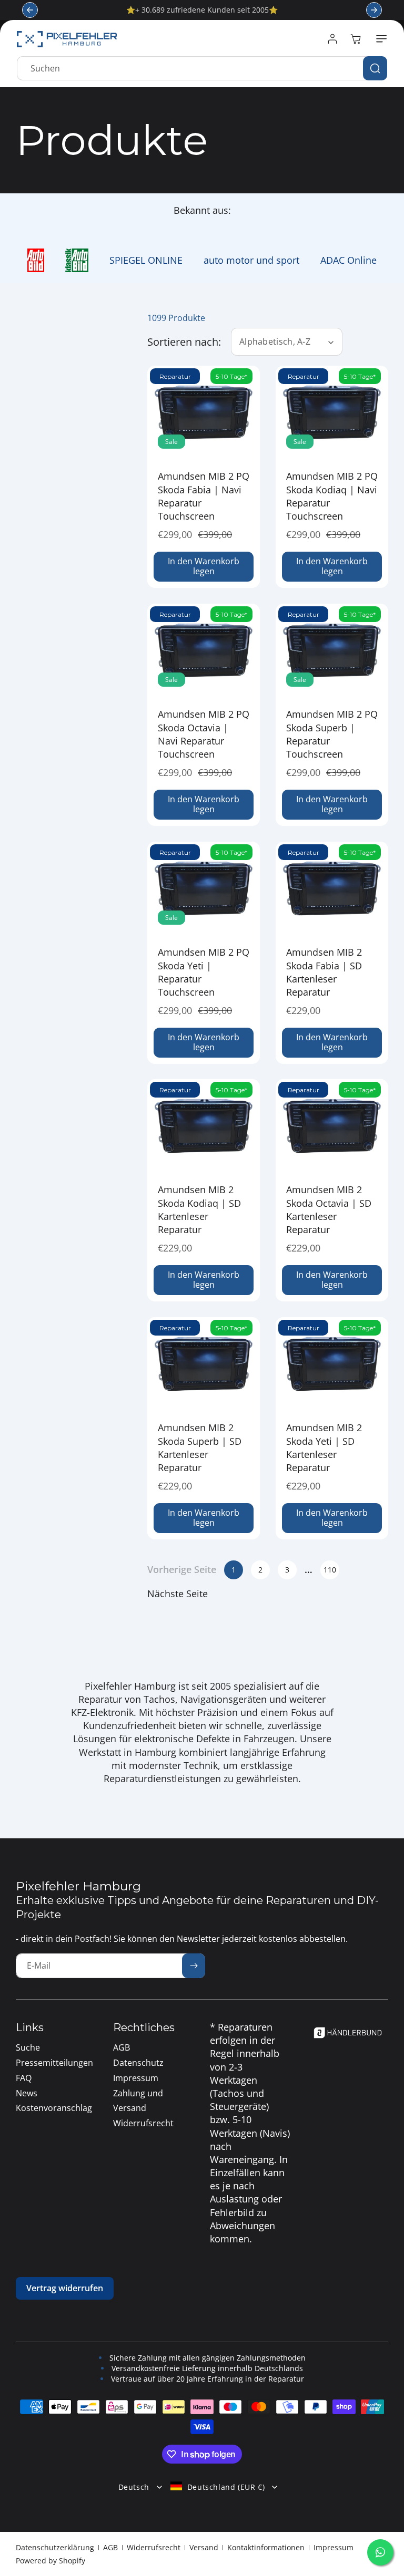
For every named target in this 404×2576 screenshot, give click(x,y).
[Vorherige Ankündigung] (30, 10)
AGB (110, 2547)
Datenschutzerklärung (55, 2547)
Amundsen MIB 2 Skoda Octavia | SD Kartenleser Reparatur (329, 1210)
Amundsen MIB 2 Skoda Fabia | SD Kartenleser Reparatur (324, 972)
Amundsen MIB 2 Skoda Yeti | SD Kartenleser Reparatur (324, 1447)
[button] (379, 39)
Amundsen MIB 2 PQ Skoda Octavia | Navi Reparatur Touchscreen (204, 734)
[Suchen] (375, 68)
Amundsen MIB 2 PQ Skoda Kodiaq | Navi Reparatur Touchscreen (332, 496)
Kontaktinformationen (266, 2547)
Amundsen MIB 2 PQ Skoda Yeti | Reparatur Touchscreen (204, 972)
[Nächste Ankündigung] (374, 10)
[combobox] (202, 68)
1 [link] (234, 1570)
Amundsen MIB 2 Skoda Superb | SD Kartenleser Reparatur (200, 1447)
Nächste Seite (178, 1594)
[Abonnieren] (194, 1966)
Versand (204, 2547)
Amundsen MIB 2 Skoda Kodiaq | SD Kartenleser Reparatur (199, 1210)
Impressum (334, 2547)
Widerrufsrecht (154, 2547)
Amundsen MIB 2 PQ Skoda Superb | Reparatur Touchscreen (332, 734)
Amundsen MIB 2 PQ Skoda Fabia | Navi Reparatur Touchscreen (204, 496)
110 (330, 1570)
